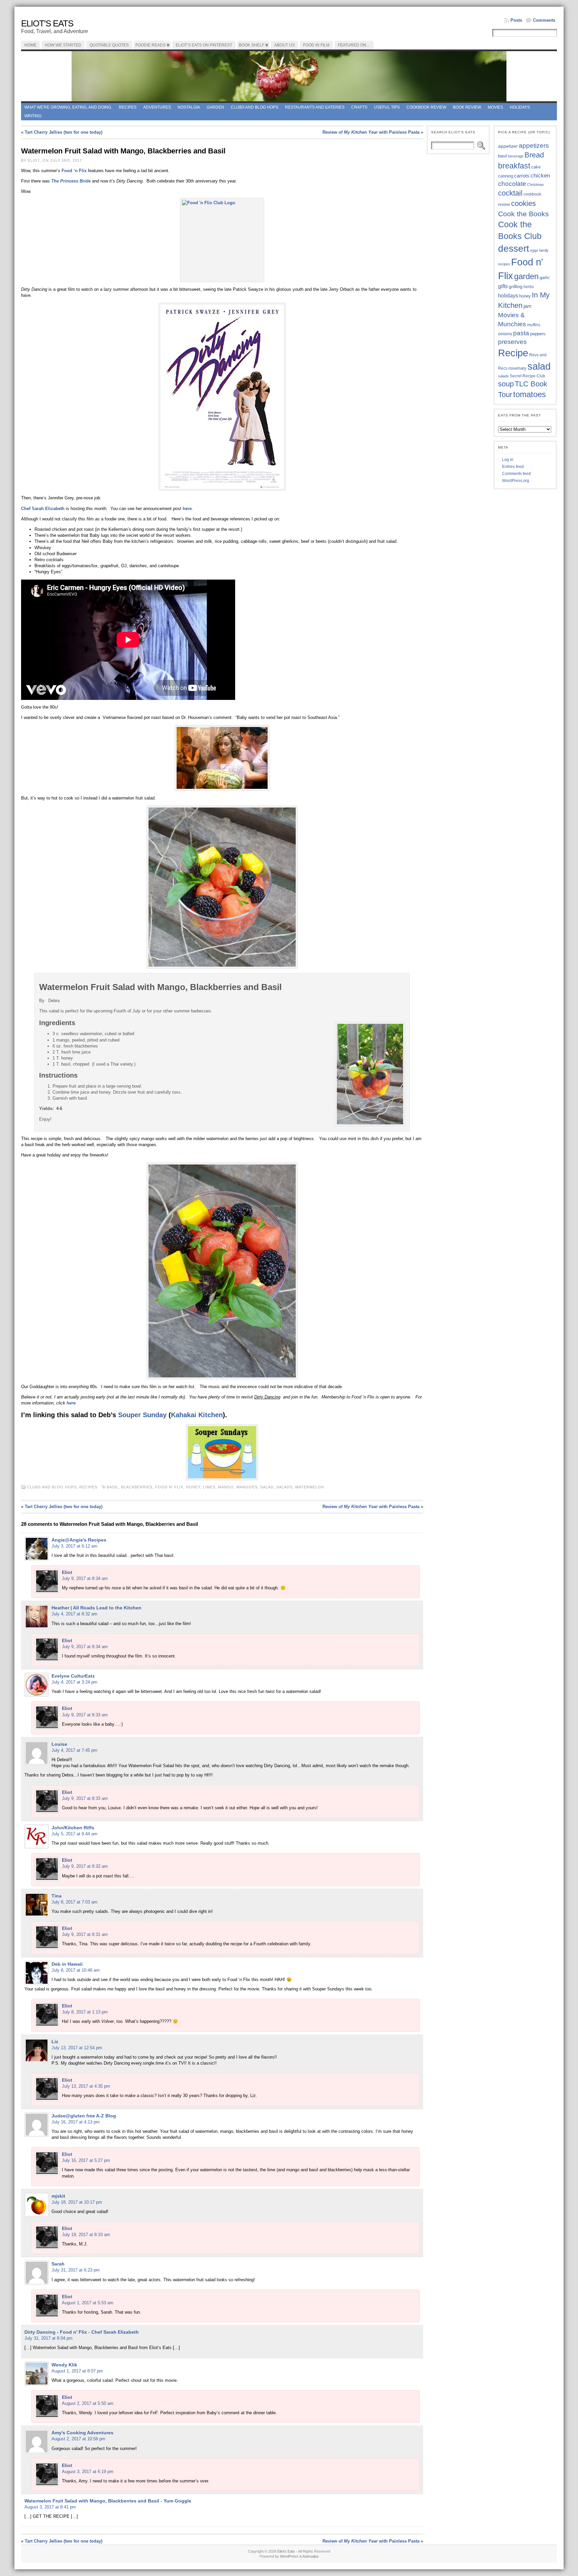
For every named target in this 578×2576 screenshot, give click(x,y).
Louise (59, 1744)
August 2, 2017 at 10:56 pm (78, 2439)
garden (526, 276)
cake (536, 167)
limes (209, 1487)
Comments (544, 20)
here (187, 509)
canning (506, 176)
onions (505, 334)
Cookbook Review (426, 107)
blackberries (137, 1487)
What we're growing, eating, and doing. (68, 107)
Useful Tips (387, 107)
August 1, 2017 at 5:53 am (88, 2303)
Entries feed (513, 467)
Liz (55, 2042)
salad (267, 1487)
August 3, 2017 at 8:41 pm (50, 2507)
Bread (534, 155)
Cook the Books (523, 214)
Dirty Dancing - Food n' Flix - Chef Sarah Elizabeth (82, 2332)
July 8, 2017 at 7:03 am (74, 1902)
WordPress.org (516, 481)
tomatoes (529, 394)
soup (506, 384)
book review (467, 107)
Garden (215, 107)
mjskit (58, 2196)
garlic (545, 278)
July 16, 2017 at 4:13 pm (76, 2122)
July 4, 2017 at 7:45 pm (74, 1750)
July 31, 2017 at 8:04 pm (49, 2338)
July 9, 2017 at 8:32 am (85, 1866)
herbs (529, 287)
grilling (516, 287)
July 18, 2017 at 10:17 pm (77, 2202)
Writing (33, 116)
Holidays (520, 107)
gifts (503, 286)
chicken (540, 175)
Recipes (128, 107)
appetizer (508, 146)
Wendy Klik (64, 2365)
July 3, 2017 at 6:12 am (74, 1546)
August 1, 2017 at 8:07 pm (77, 2371)
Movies (495, 107)
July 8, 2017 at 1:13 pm (85, 2012)
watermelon (310, 1487)
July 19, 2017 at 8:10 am (86, 2235)
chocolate (512, 184)
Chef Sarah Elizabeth (43, 509)
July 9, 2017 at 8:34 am (85, 1578)
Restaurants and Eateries (315, 107)
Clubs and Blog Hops (255, 107)
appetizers (534, 146)
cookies (523, 203)
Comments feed (516, 474)
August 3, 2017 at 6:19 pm (88, 2472)
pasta (521, 333)
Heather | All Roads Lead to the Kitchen (97, 1608)
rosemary (517, 368)
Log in (508, 460)
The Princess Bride (71, 181)
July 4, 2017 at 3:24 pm (74, 1682)
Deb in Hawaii (67, 1964)
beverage (516, 156)
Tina (57, 1896)
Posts (516, 20)
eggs (534, 250)
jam (527, 306)
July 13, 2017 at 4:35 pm (86, 2086)
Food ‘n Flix (74, 171)
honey (193, 1487)
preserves (512, 342)
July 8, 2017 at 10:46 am (76, 1970)
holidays (508, 296)
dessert (514, 249)
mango (226, 1487)
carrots (522, 176)
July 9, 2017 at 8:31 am (85, 1934)
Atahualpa (310, 2556)
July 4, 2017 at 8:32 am (74, 1614)
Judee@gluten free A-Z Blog (84, 2116)
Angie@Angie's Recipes (79, 1540)
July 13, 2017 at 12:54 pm (77, 2048)
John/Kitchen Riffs (73, 1828)
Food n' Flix (169, 1487)
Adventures (157, 107)
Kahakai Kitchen (197, 1415)
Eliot (67, 1572)
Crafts (359, 107)
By (42, 1001)
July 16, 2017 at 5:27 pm (86, 2160)
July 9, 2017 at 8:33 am (85, 1715)
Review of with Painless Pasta (371, 132)
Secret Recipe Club (527, 376)
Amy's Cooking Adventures (82, 2433)
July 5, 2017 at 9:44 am (74, 1834)
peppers (538, 334)
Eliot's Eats (47, 23)
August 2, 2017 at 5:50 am (88, 2403)
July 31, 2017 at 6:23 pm (76, 2270)
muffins (534, 325)
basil (113, 1487)
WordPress (289, 2556)
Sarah (58, 2264)
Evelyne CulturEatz (73, 1676)
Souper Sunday (142, 1415)
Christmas (536, 185)
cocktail (510, 193)
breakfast (514, 166)
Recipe (513, 353)
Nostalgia (189, 107)
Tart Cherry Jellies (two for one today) (64, 132)
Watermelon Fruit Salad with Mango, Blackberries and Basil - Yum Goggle (108, 2501)
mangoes (247, 1487)
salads (284, 1487)
